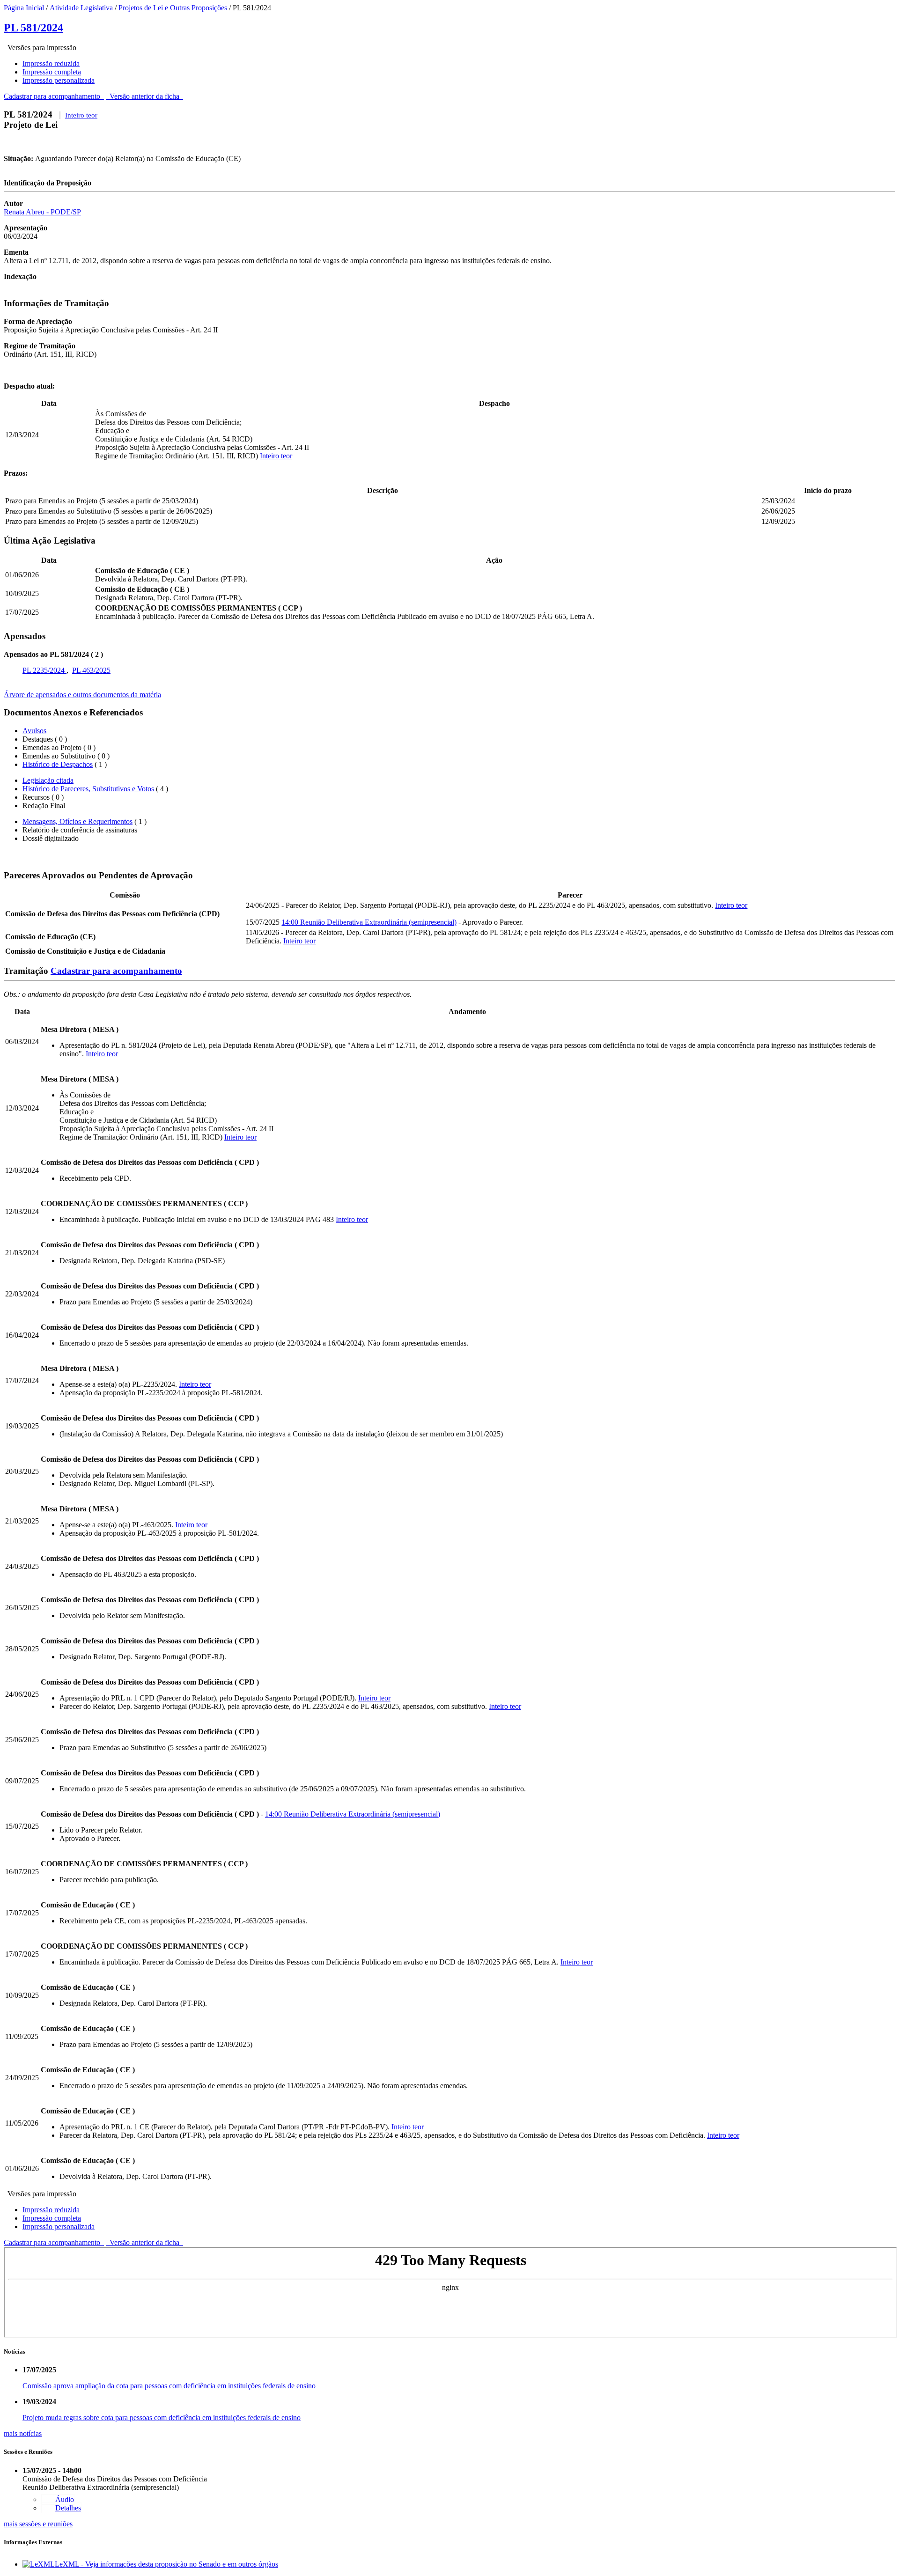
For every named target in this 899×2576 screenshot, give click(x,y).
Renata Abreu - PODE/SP (42, 212)
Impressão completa (52, 72)
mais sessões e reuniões (38, 2524)
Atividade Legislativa (81, 8)
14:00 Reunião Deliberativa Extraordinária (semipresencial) (369, 922)
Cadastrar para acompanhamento (54, 96)
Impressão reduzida (51, 63)
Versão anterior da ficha (144, 96)
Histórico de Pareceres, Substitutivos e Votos (88, 789)
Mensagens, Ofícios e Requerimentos (77, 821)
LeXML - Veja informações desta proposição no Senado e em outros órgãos (166, 2564)
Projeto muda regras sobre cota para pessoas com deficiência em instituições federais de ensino (162, 2418)
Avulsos (34, 731)
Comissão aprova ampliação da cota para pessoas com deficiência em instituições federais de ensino (169, 2386)
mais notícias (23, 2433)
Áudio (65, 2499)
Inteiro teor (81, 115)
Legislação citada (48, 780)
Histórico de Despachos (58, 764)
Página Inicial (24, 8)
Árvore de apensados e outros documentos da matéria (82, 695)
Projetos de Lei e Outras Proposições (173, 8)
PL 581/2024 (33, 28)
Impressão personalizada (59, 80)
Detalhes (68, 2508)
